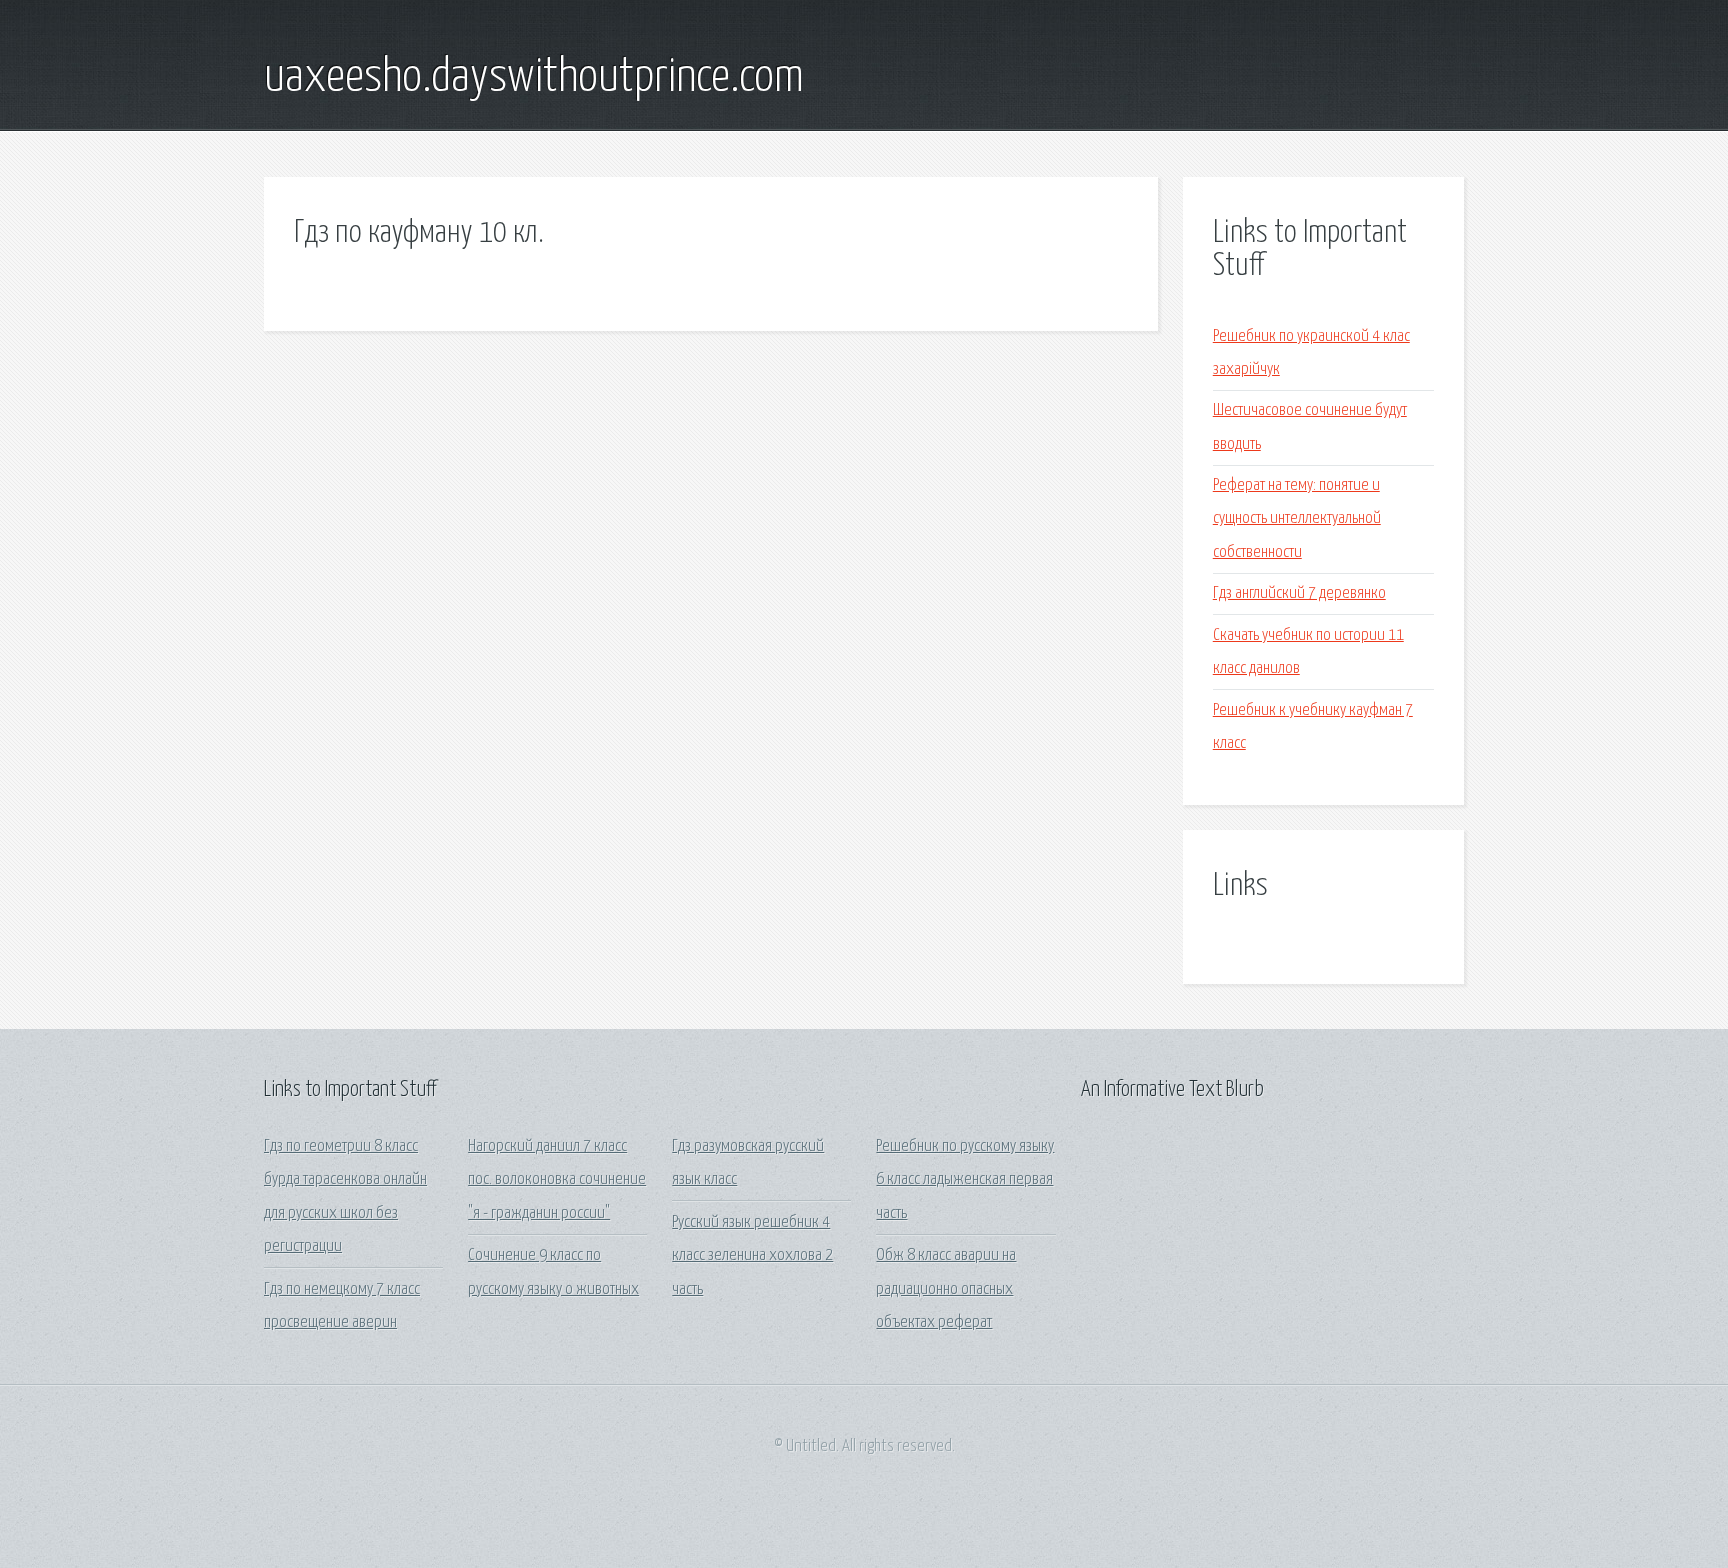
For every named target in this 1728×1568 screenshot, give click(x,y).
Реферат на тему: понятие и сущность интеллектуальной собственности (1297, 519)
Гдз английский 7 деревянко (1299, 593)
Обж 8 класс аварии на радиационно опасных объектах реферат (946, 1289)
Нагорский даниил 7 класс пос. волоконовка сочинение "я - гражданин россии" (557, 1180)
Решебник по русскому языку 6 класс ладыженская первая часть (965, 1180)
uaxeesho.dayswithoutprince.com (534, 78)
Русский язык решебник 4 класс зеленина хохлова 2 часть (752, 1256)
